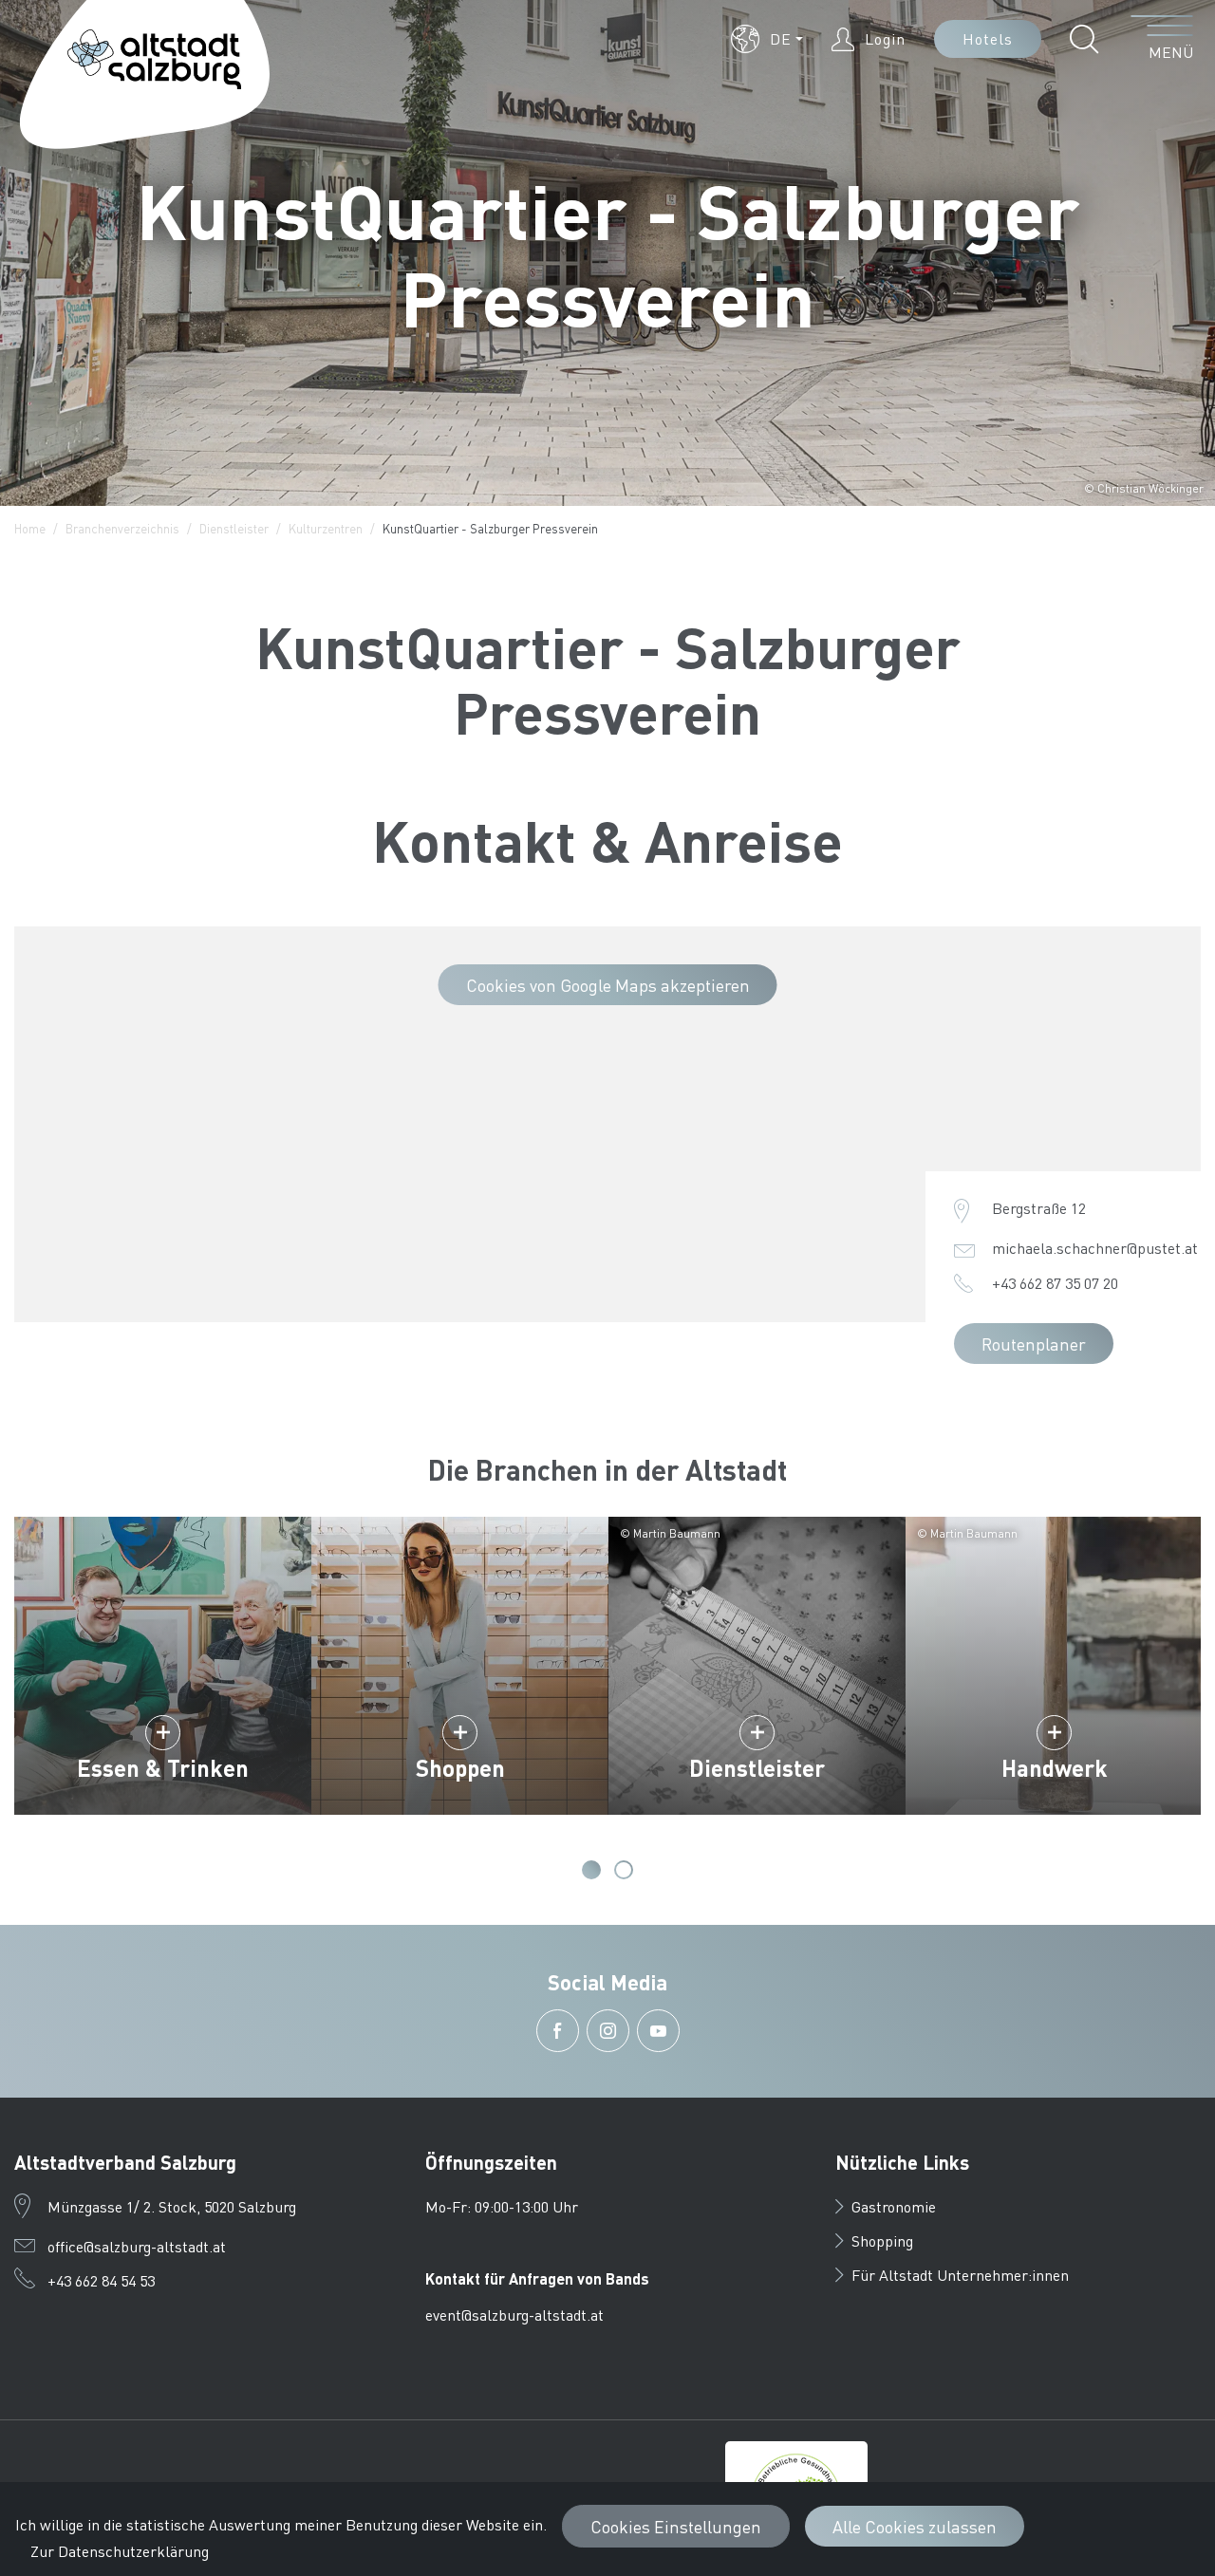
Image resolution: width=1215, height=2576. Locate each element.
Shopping (882, 2240)
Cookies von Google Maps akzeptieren (608, 985)
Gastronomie (894, 2206)
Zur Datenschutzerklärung (120, 2551)
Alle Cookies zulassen (915, 2526)
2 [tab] (624, 1870)
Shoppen (460, 1768)
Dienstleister (234, 528)
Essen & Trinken (163, 1768)
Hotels (988, 38)
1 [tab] (591, 1870)
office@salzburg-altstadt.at (137, 2246)
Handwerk (1055, 1768)
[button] (767, 39)
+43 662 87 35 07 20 (1055, 1283)
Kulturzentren (326, 528)
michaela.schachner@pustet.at (1095, 1248)
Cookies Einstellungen (676, 2526)
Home (30, 528)
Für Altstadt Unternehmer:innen (960, 2275)
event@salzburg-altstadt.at (514, 2315)
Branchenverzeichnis (122, 528)
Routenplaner (1034, 1344)
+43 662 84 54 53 (101, 2280)
